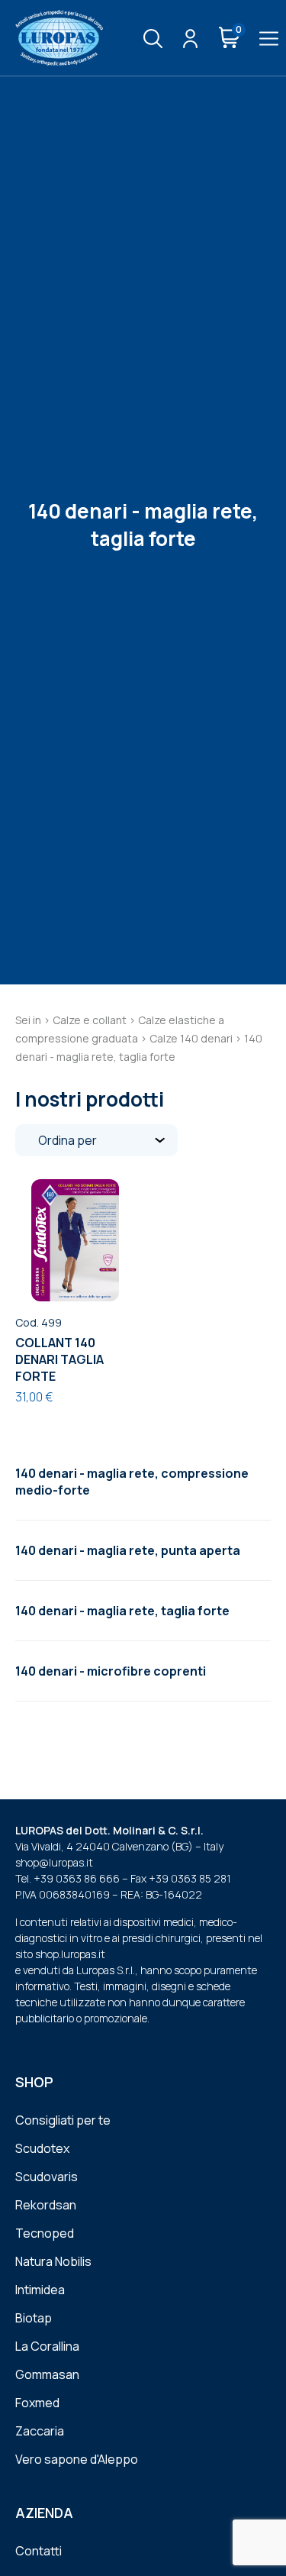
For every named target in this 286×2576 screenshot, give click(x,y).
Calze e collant (90, 1020)
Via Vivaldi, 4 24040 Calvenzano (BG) (104, 1846)
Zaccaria (40, 2431)
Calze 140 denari (191, 1038)
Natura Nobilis (53, 2261)
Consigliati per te (63, 2120)
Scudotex (42, 2148)
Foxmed (37, 2403)
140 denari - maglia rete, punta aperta (128, 1550)
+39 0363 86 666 (77, 1878)
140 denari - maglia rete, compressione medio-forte (132, 1482)
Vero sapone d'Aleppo (77, 2459)
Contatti (39, 2551)
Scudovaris (47, 2177)
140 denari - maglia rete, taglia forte (122, 1611)
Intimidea (40, 2290)
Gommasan (47, 2374)
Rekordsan (46, 2205)
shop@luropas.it (54, 1862)
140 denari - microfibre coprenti (111, 1671)
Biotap (34, 2318)
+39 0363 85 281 (190, 1878)
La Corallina (47, 2346)
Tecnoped (45, 2233)
